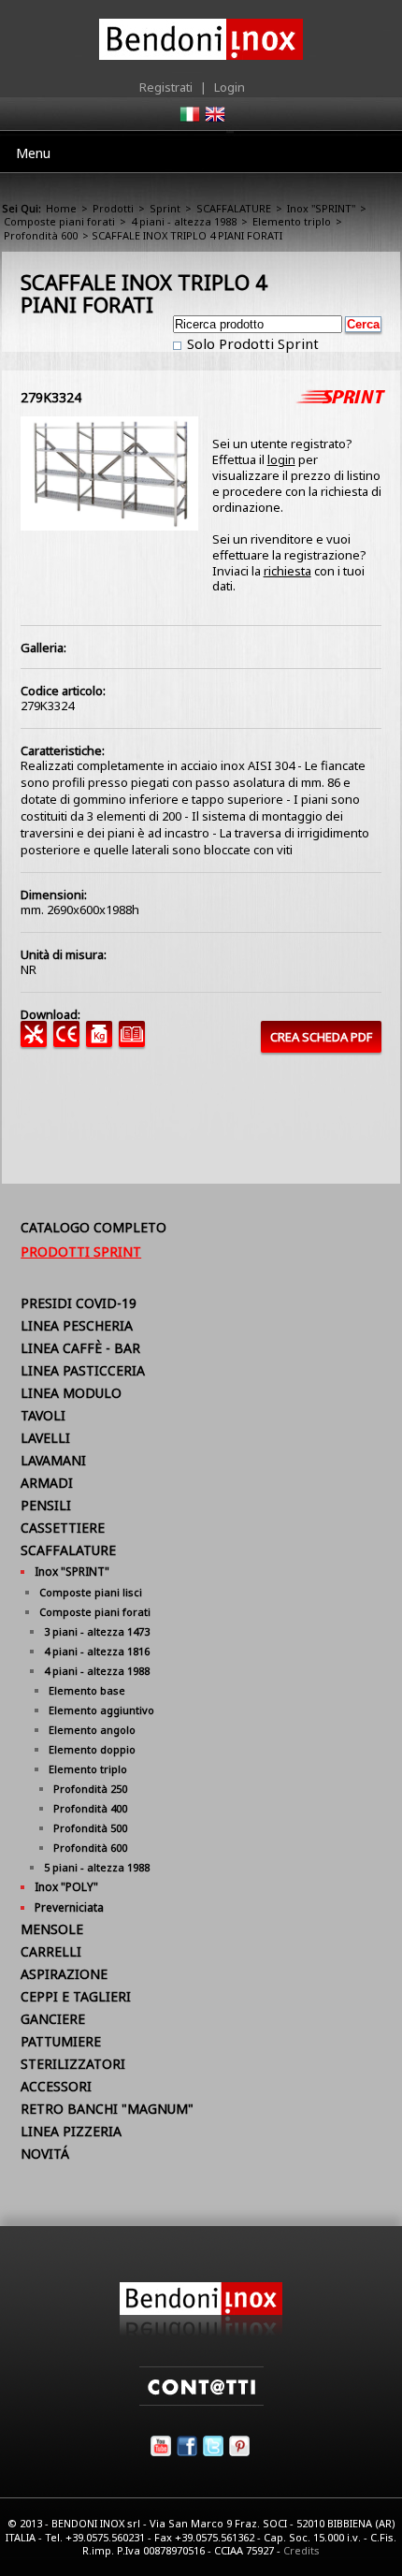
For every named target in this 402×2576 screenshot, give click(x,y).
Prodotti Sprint (81, 1252)
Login (230, 87)
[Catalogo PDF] (135, 1042)
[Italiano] (189, 120)
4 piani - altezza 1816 (97, 1651)
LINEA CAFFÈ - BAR (80, 1348)
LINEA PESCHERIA (77, 1325)
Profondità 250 (90, 1789)
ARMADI (47, 1483)
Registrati (166, 87)
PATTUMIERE (61, 2041)
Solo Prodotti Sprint (251, 343)
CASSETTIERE (63, 1528)
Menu (33, 153)
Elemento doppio (92, 1749)
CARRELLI (51, 1951)
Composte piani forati (59, 221)
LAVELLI (45, 1438)
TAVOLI (43, 1415)
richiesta (287, 571)
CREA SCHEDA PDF (321, 1037)
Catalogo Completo (93, 1227)
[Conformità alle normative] (70, 1042)
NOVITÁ (45, 2154)
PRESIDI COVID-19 (79, 1303)
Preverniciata (69, 1907)
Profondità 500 (90, 1828)
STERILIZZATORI (73, 2064)
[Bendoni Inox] (201, 2332)
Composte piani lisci (91, 1592)
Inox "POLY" (66, 1887)
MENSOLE (52, 1929)
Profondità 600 (41, 235)
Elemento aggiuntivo (101, 1710)
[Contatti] (201, 2401)
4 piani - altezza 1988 (184, 221)
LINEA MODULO (71, 1393)
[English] (214, 120)
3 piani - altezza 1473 (97, 1631)
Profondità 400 (90, 1808)
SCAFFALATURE (234, 208)
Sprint (165, 208)
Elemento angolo (92, 1730)
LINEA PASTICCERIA (83, 1370)
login (281, 459)
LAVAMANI (53, 1460)
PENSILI (46, 1505)
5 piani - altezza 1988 (97, 1867)
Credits (301, 2550)
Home (61, 208)
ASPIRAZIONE (64, 1974)
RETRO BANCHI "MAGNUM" (107, 2109)
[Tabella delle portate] (102, 1042)
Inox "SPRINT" (321, 208)
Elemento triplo (292, 221)
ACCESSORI (56, 2086)
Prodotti (113, 208)
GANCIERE (53, 2019)
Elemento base (87, 1690)
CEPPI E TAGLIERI (76, 1996)
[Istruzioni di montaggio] (37, 1042)
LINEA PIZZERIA (71, 2131)
